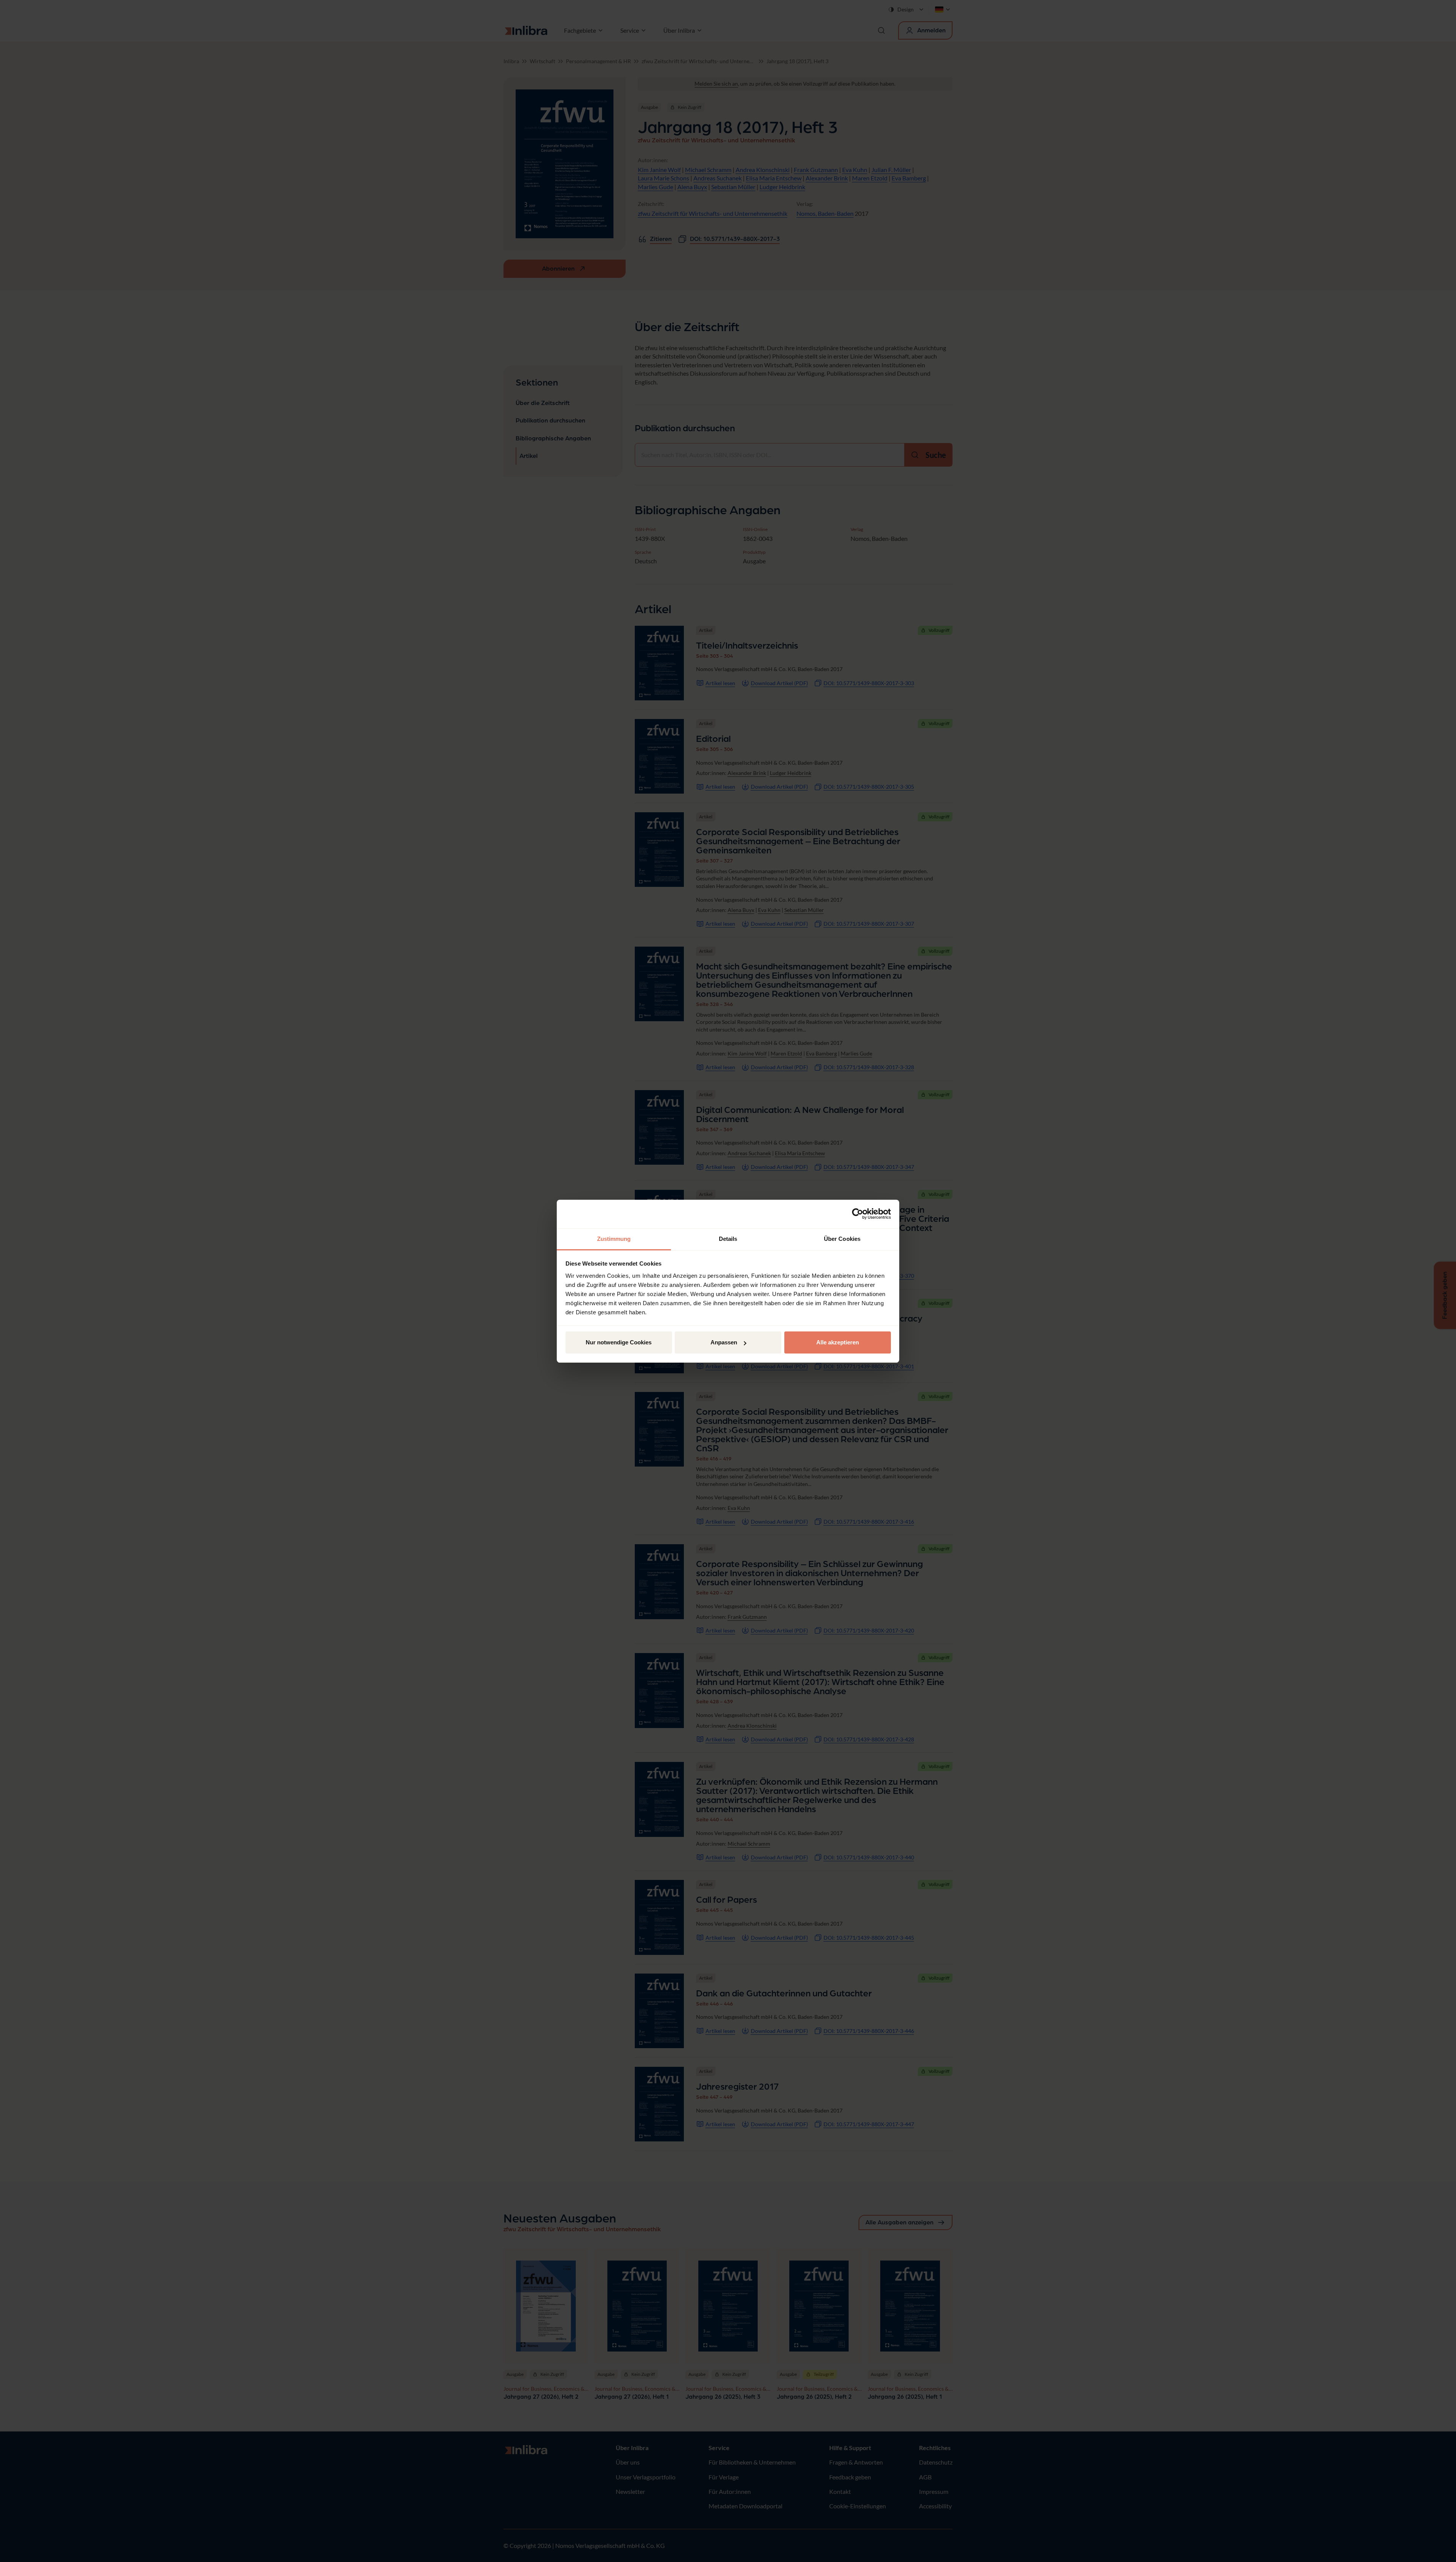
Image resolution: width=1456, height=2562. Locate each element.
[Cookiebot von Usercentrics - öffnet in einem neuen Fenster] (858, 1214)
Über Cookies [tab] (842, 1239)
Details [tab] (728, 1239)
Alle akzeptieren (838, 1342)
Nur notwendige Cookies (619, 1342)
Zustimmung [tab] (614, 1239)
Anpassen (724, 1342)
